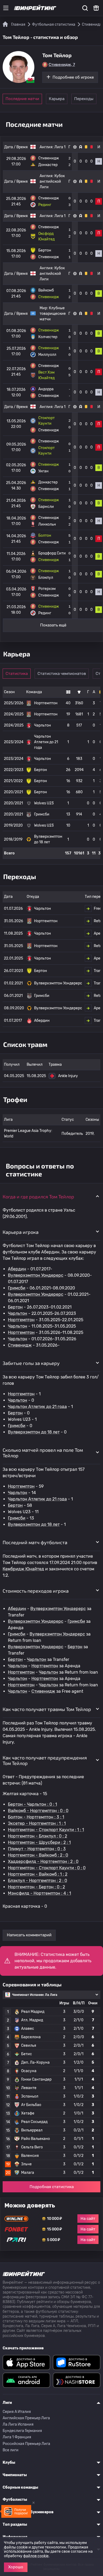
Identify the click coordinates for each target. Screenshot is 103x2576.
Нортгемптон (21, 1320)
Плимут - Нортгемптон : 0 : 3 (37, 1849)
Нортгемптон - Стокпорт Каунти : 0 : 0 (47, 1868)
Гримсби (17, 1288)
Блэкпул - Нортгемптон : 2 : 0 (38, 1881)
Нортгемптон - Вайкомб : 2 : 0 (38, 1855)
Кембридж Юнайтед (23, 1569)
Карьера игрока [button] (21, 1232)
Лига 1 (60, 147)
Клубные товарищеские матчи (53, 314)
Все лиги (11, 2450)
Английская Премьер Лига (26, 2418)
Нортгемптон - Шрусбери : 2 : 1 (39, 1842)
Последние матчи (22, 99)
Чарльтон (18, 1313)
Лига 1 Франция (17, 2437)
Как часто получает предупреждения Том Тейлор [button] (45, 1760)
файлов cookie (36, 2556)
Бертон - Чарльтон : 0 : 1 (32, 1804)
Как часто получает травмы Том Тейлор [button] (47, 1709)
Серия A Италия (17, 2412)
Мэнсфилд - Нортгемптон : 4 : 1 (39, 1893)
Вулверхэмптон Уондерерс (36, 1275)
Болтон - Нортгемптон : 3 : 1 (36, 1817)
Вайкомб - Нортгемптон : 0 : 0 (38, 1811)
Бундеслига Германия (22, 2431)
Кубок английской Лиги (52, 182)
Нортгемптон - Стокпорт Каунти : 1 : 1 (46, 1830)
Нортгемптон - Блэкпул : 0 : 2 (38, 1836)
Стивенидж (20, 1345)
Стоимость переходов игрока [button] (36, 1591)
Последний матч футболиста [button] (35, 1542)
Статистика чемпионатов (62, 674)
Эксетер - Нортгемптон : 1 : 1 (37, 1823)
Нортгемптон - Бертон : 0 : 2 (36, 1887)
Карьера (57, 99)
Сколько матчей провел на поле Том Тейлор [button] (43, 1453)
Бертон (15, 1307)
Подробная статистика (52, 2187)
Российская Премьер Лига (26, 2444)
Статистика (17, 674)
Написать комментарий (29, 1935)
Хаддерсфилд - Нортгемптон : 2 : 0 (43, 1862)
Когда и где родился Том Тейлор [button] (38, 1197)
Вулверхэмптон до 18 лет (34, 1432)
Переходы (84, 99)
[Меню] (6, 8)
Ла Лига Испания (18, 2424)
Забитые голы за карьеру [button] (31, 1363)
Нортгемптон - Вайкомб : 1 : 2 (38, 1874)
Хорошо (16, 2567)
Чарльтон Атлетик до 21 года (37, 1407)
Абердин (17, 1269)
